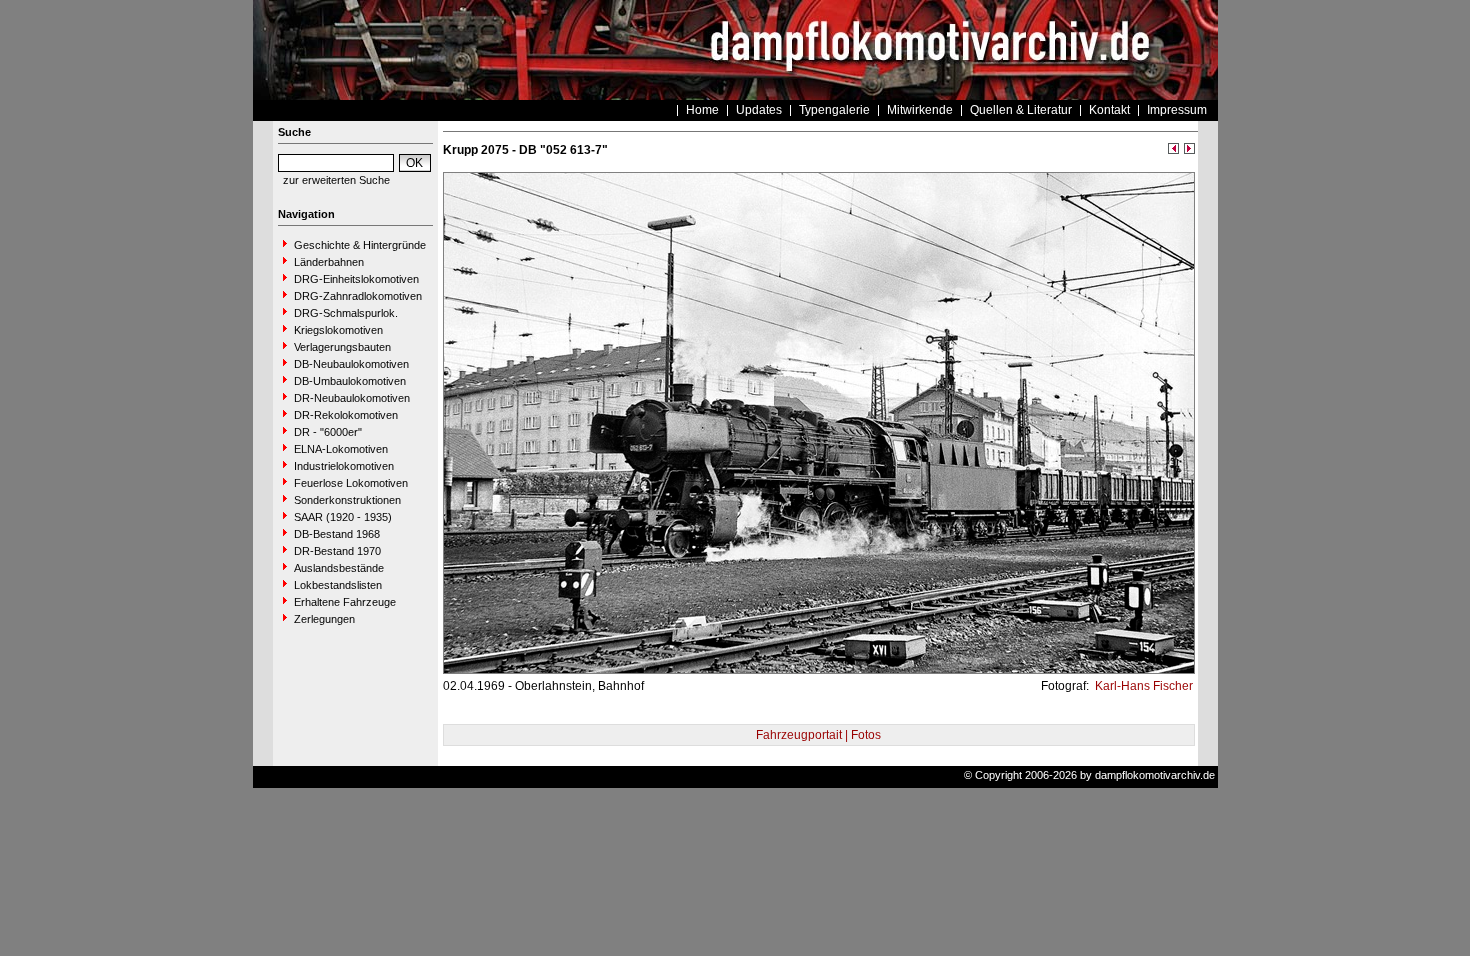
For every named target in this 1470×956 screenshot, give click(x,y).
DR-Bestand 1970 (337, 551)
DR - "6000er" (328, 432)
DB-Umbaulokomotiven (350, 381)
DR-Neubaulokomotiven (352, 398)
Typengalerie (834, 110)
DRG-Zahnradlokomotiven (358, 296)
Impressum (1177, 110)
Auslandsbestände (339, 568)
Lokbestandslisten (338, 585)
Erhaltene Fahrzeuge (345, 602)
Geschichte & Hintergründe (360, 245)
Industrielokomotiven (344, 466)
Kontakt (1109, 110)
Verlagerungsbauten (342, 347)
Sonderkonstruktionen (347, 500)
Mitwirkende (920, 110)
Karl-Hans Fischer (1142, 686)
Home (702, 110)
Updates (759, 110)
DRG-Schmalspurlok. (346, 313)
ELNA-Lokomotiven (341, 449)
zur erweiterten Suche (336, 180)
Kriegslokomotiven (338, 330)
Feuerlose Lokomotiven (351, 483)
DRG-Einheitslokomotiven (356, 279)
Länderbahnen (329, 262)
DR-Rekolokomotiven (346, 415)
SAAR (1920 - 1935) (343, 517)
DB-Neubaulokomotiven (351, 364)
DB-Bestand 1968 (337, 534)
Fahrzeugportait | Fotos (818, 735)
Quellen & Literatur (1021, 110)
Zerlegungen (324, 619)
